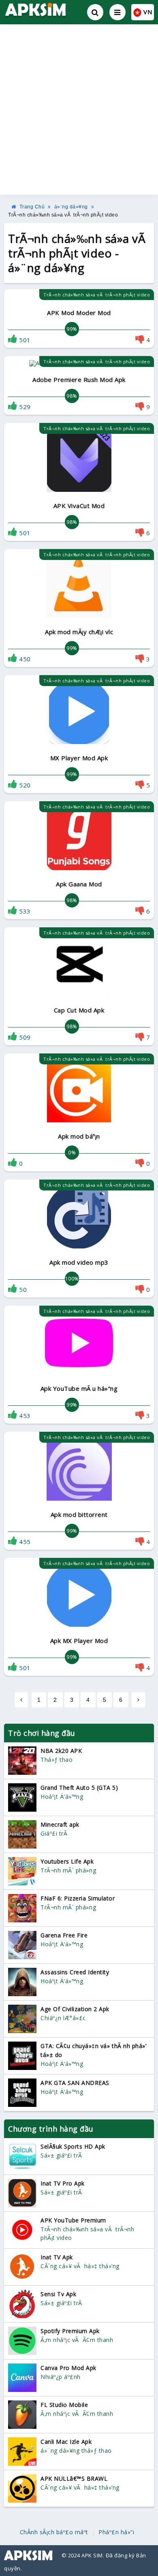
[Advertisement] (79, 109)
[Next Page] (139, 1700)
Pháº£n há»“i (116, 2532)
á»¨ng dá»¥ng (71, 207)
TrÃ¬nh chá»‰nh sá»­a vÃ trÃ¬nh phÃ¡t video (63, 215)
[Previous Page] (21, 1700)
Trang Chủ (32, 207)
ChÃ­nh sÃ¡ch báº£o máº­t (54, 2532)
